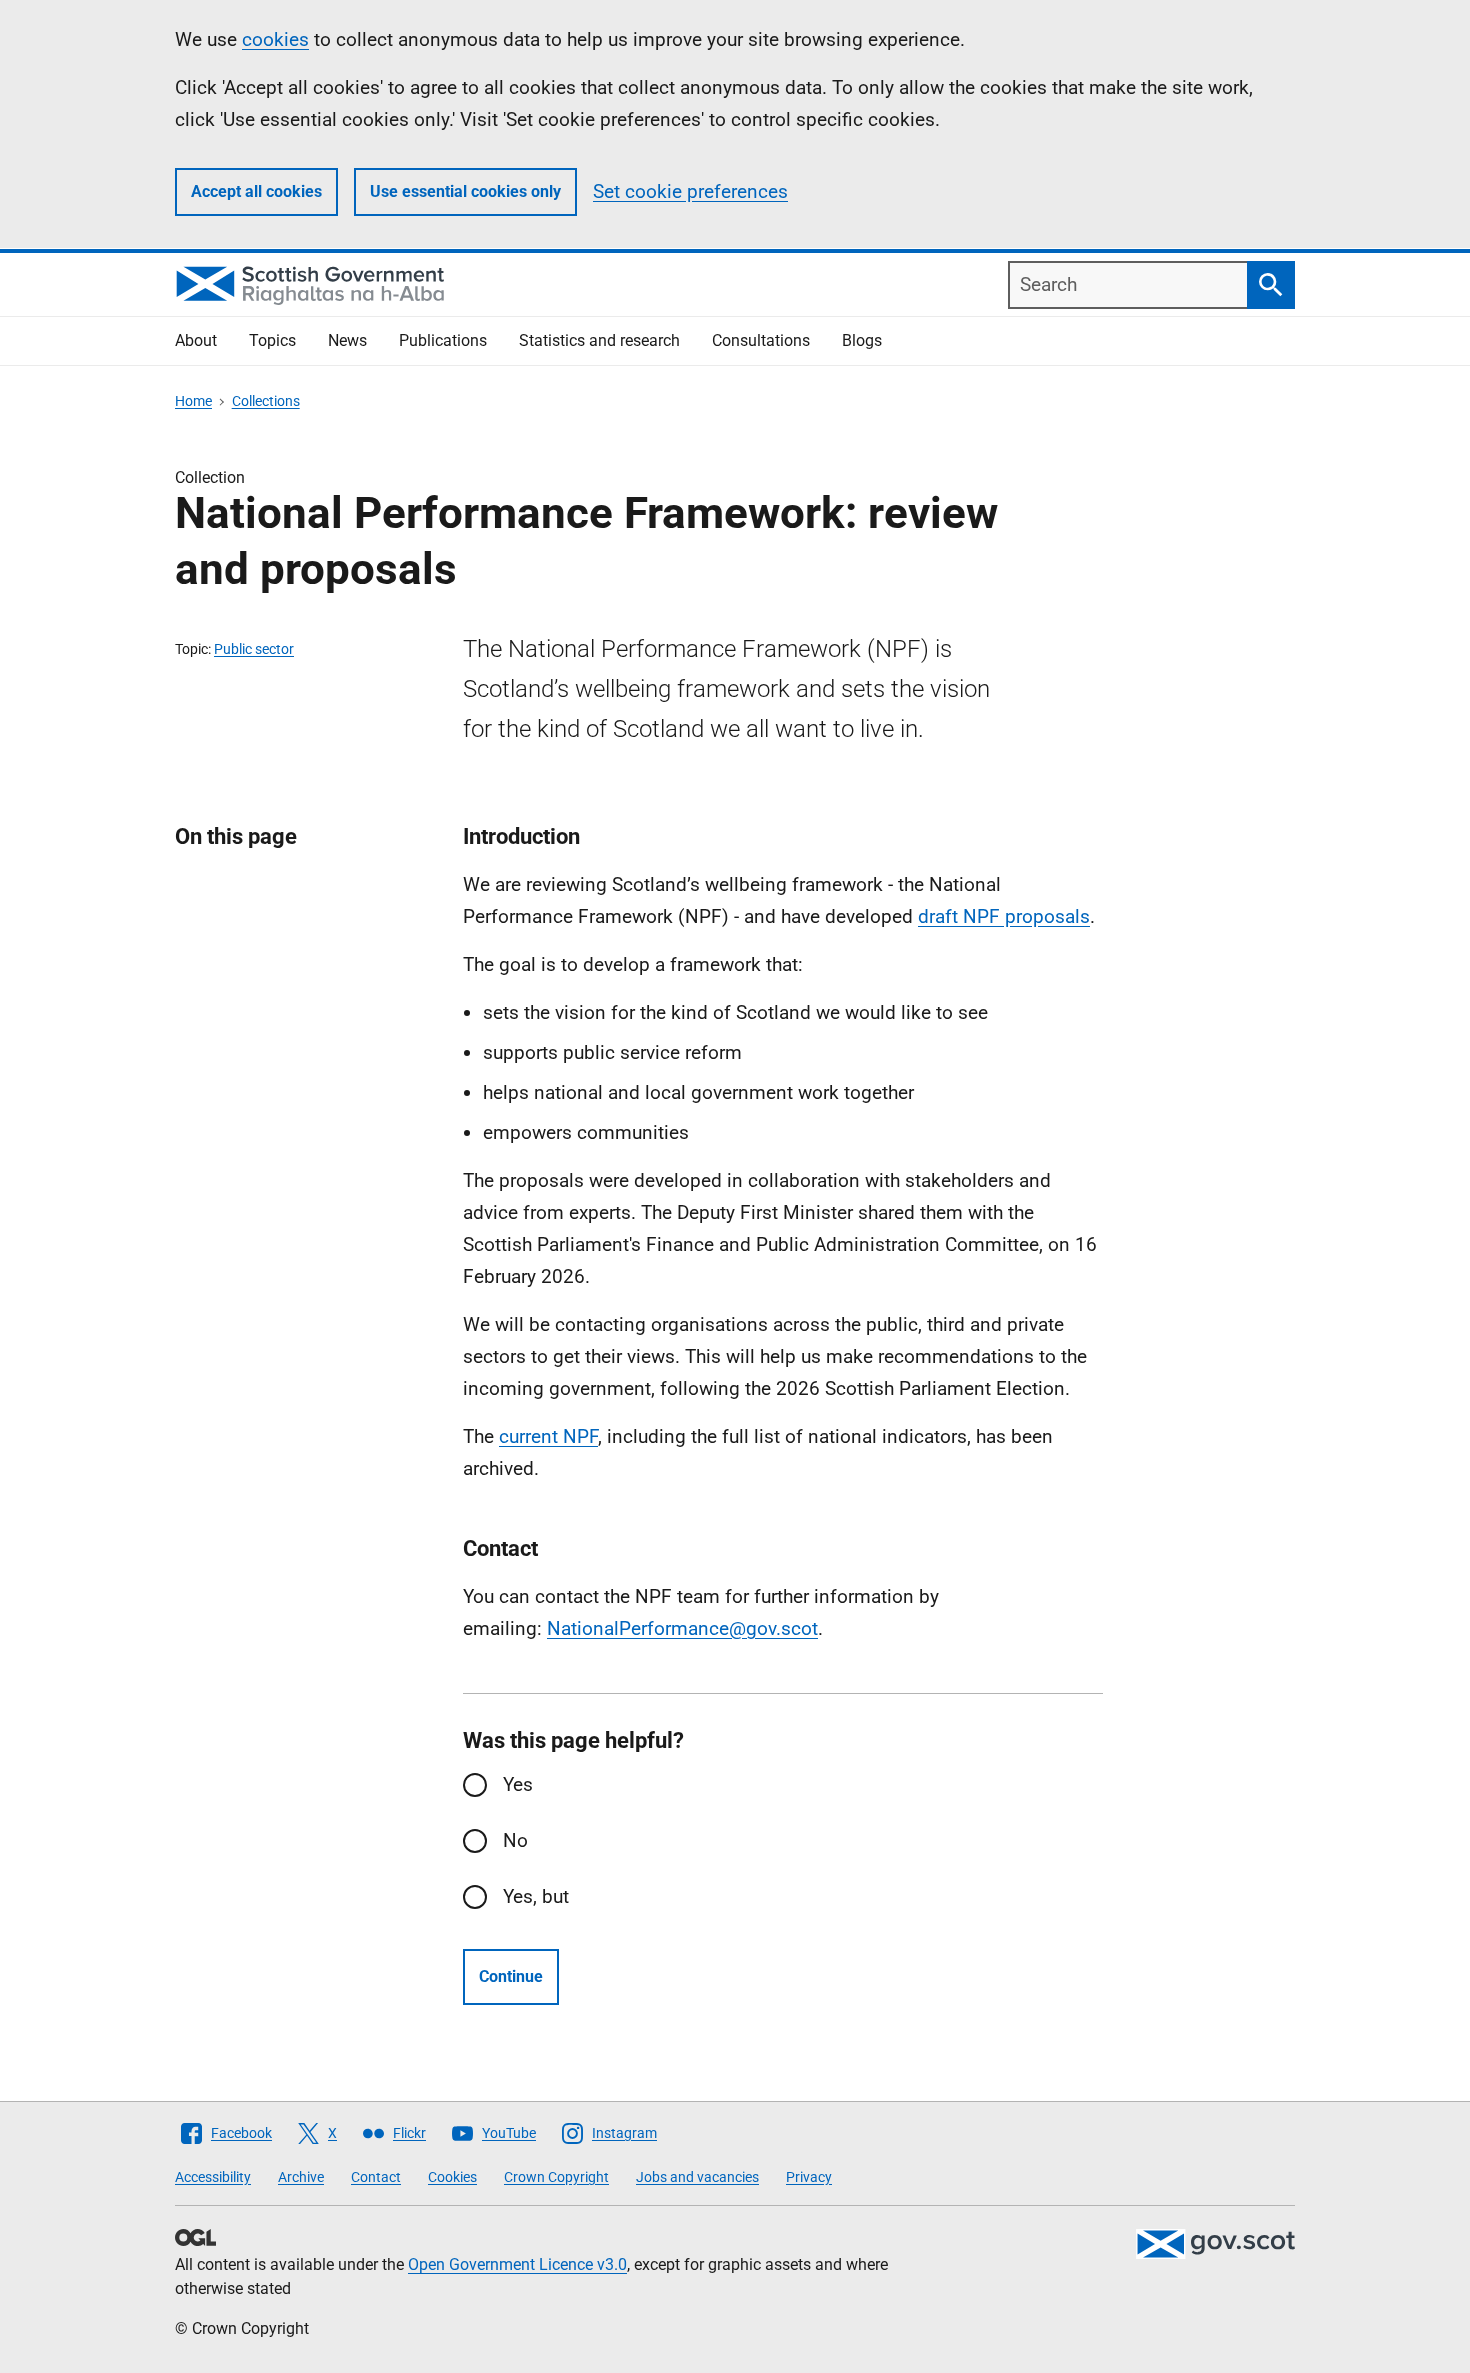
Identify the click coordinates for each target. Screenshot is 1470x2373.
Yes (518, 1784)
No (515, 1840)
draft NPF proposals (1004, 916)
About (196, 340)
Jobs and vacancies (697, 2177)
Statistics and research (599, 340)
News (347, 340)
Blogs (862, 340)
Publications (443, 340)
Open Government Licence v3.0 (517, 2264)
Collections (266, 401)
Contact (376, 2177)
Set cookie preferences (690, 191)
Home (193, 401)
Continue (511, 1976)
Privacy (809, 2177)
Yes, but (536, 1896)
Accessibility (213, 2177)
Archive (301, 2177)
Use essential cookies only (465, 191)
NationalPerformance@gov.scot (682, 1628)
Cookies (452, 2177)
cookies (275, 39)
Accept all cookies (256, 191)
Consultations (761, 340)
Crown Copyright (556, 2177)
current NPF (548, 1436)
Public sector (254, 649)
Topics (272, 340)
